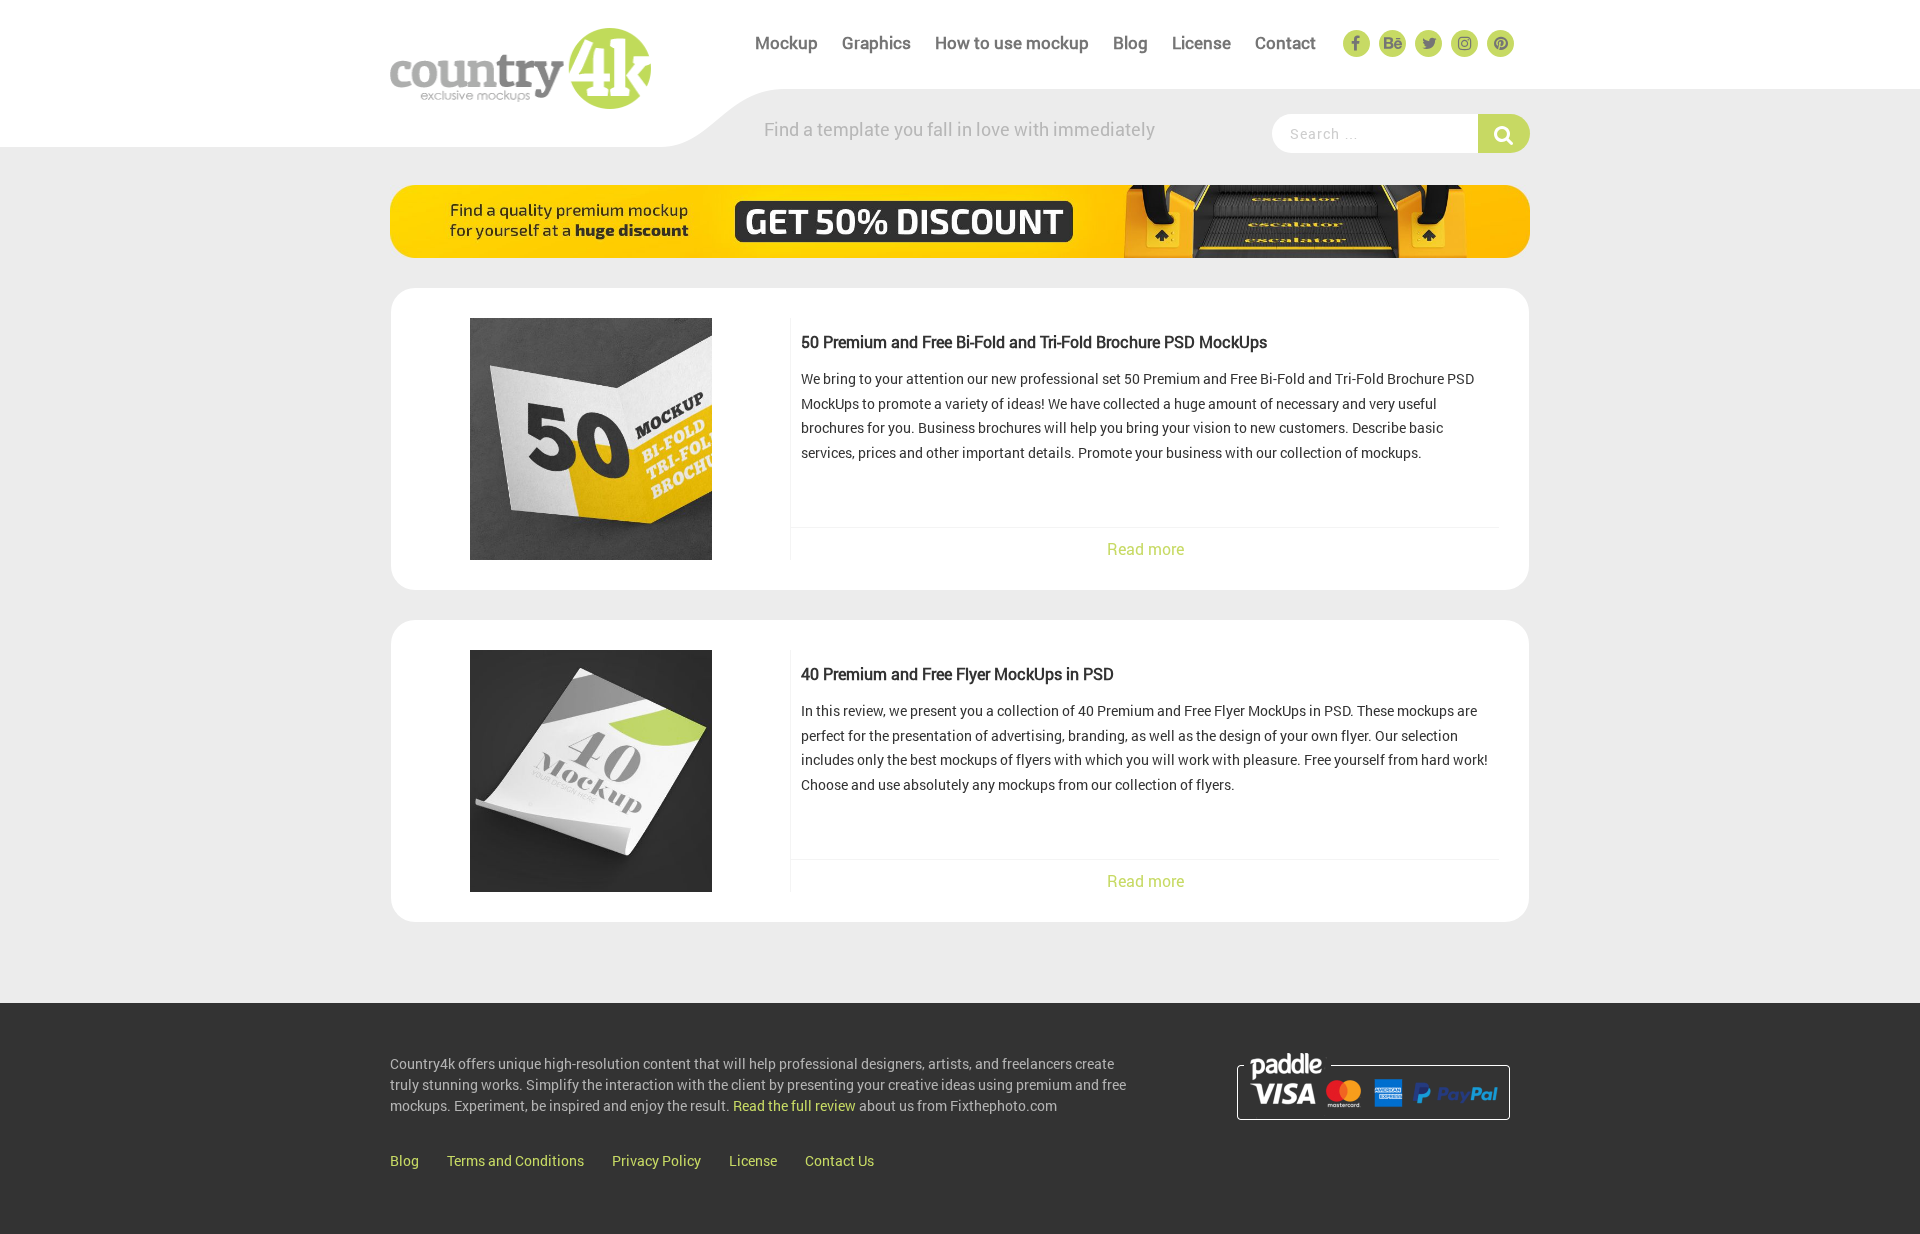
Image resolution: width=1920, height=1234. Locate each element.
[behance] (1391, 44)
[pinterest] (1499, 44)
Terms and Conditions (515, 1160)
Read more (1145, 548)
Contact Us (839, 1160)
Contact (1285, 42)
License (1201, 42)
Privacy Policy (656, 1160)
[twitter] (1427, 44)
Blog (1130, 42)
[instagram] (1463, 44)
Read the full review (794, 1105)
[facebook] (1355, 44)
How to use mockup (1012, 42)
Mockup (786, 42)
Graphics (876, 42)
